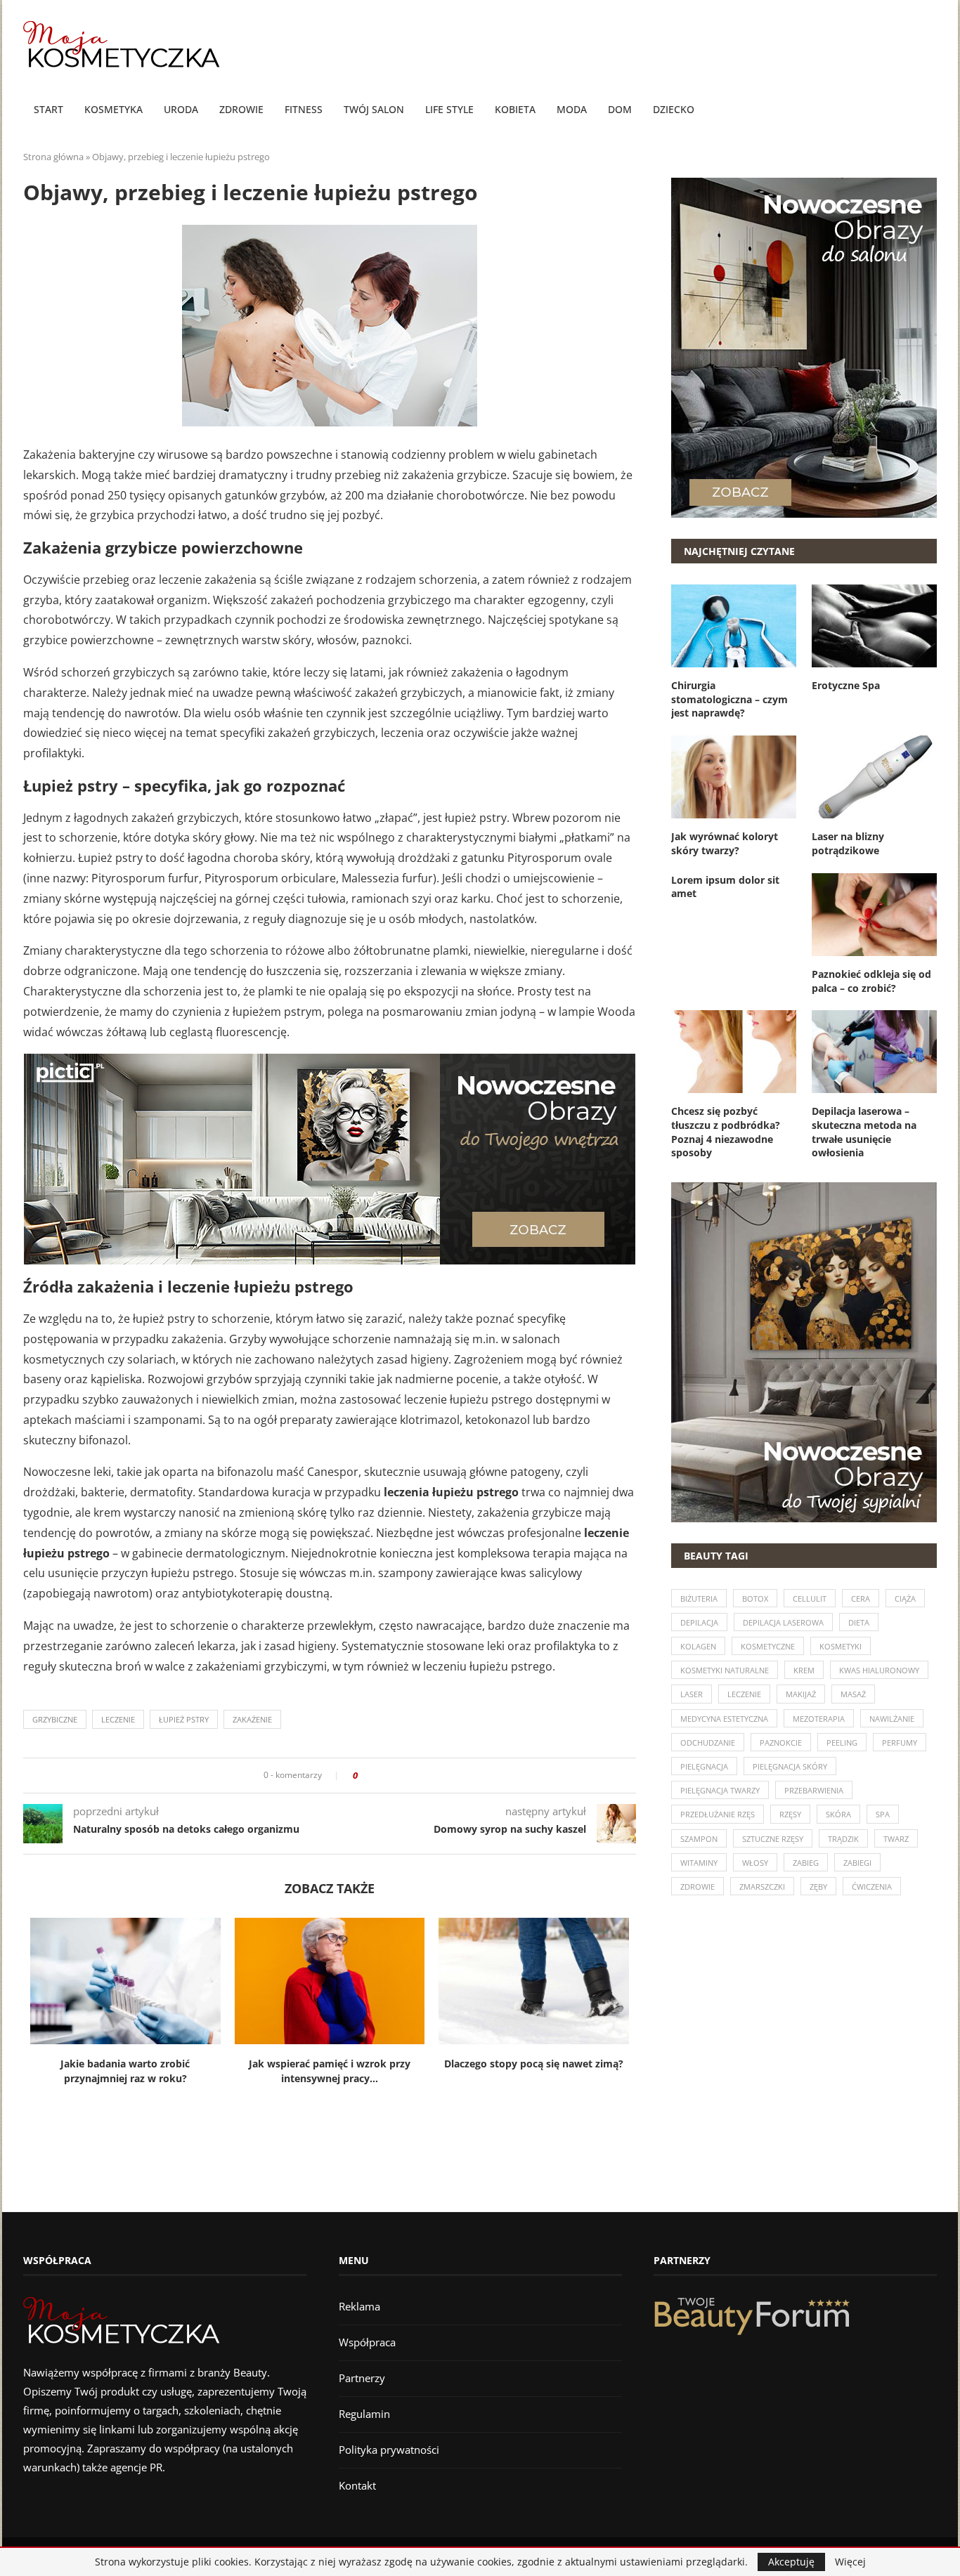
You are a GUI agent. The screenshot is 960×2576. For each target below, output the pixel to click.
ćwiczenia (872, 1887)
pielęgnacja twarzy (720, 1790)
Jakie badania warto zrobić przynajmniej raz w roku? (125, 2071)
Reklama (359, 2306)
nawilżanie (892, 1719)
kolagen (698, 1646)
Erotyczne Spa (846, 685)
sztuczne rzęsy (773, 1839)
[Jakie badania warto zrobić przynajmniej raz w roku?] (125, 1981)
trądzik (843, 1839)
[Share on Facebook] (373, 1776)
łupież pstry (184, 1719)
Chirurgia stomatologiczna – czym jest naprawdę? (729, 699)
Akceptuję (791, 2562)
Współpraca (367, 2342)
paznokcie (781, 1743)
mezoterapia (819, 1719)
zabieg (806, 1863)
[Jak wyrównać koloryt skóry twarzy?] (734, 777)
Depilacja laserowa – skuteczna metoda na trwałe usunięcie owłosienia (864, 1132)
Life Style (449, 109)
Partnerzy (362, 2378)
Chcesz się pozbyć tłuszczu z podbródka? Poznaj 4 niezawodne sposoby (726, 1132)
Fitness (304, 109)
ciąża (905, 1598)
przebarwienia (814, 1790)
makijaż (801, 1694)
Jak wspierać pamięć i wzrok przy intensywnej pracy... (330, 2071)
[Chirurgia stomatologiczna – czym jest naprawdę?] (734, 626)
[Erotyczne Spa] (874, 626)
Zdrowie (241, 109)
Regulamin (364, 2414)
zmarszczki (762, 1887)
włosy (755, 1863)
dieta (859, 1622)
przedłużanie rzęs (718, 1814)
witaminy (699, 1863)
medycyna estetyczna (724, 1719)
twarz (896, 1839)
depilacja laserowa (783, 1622)
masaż (853, 1694)
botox (755, 1598)
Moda (572, 109)
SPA (883, 1814)
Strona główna (53, 157)
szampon (699, 1839)
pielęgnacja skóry (790, 1766)
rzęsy (790, 1814)
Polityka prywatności (389, 2450)
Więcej (850, 2562)
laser (692, 1694)
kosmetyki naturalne (725, 1670)
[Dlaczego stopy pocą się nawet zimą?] (534, 1981)
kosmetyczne (768, 1646)
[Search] (930, 110)
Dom (620, 109)
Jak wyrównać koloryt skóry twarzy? (725, 843)
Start (48, 109)
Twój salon (374, 109)
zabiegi (857, 1863)
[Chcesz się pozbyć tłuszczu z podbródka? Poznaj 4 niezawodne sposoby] (734, 1052)
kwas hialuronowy (879, 1670)
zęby (818, 1887)
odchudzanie (708, 1743)
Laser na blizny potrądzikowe (848, 843)
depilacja (699, 1622)
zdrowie (698, 1887)
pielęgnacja (704, 1766)
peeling (842, 1743)
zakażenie (252, 1719)
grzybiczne (55, 1719)
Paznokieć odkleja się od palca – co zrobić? (871, 981)
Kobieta (515, 109)
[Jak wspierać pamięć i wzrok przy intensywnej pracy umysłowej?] (330, 1981)
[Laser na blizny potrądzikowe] (874, 777)
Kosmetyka (113, 109)
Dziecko (674, 109)
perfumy (900, 1743)
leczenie (118, 1719)
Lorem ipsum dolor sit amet (725, 887)
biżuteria (699, 1598)
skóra (838, 1814)
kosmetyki (841, 1646)
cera (861, 1598)
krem (804, 1670)
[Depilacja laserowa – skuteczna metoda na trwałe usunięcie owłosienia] (874, 1052)
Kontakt (357, 2485)
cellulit (810, 1598)
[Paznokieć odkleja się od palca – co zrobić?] (874, 915)
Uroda (181, 109)
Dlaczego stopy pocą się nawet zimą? (534, 2064)
